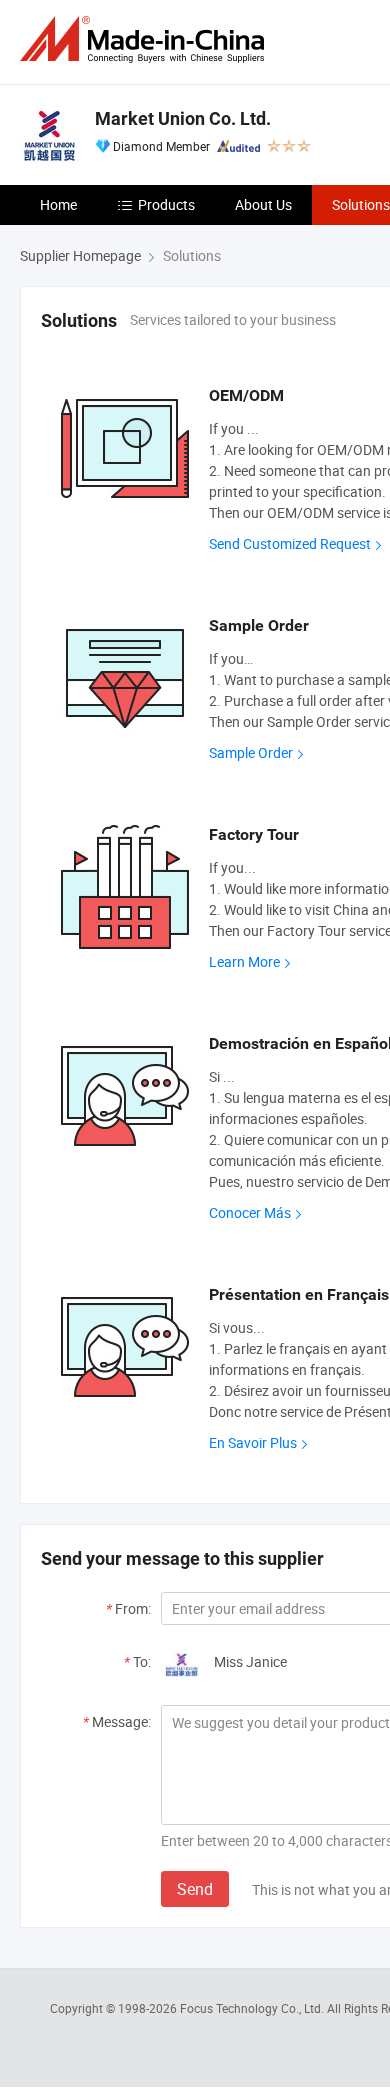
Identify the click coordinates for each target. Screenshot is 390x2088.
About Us (263, 204)
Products (166, 204)
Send (195, 1889)
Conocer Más (250, 1212)
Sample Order (251, 752)
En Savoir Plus (253, 1442)
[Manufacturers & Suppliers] (146, 39)
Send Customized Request (290, 543)
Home (58, 204)
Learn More (244, 961)
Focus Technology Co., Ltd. (253, 2008)
